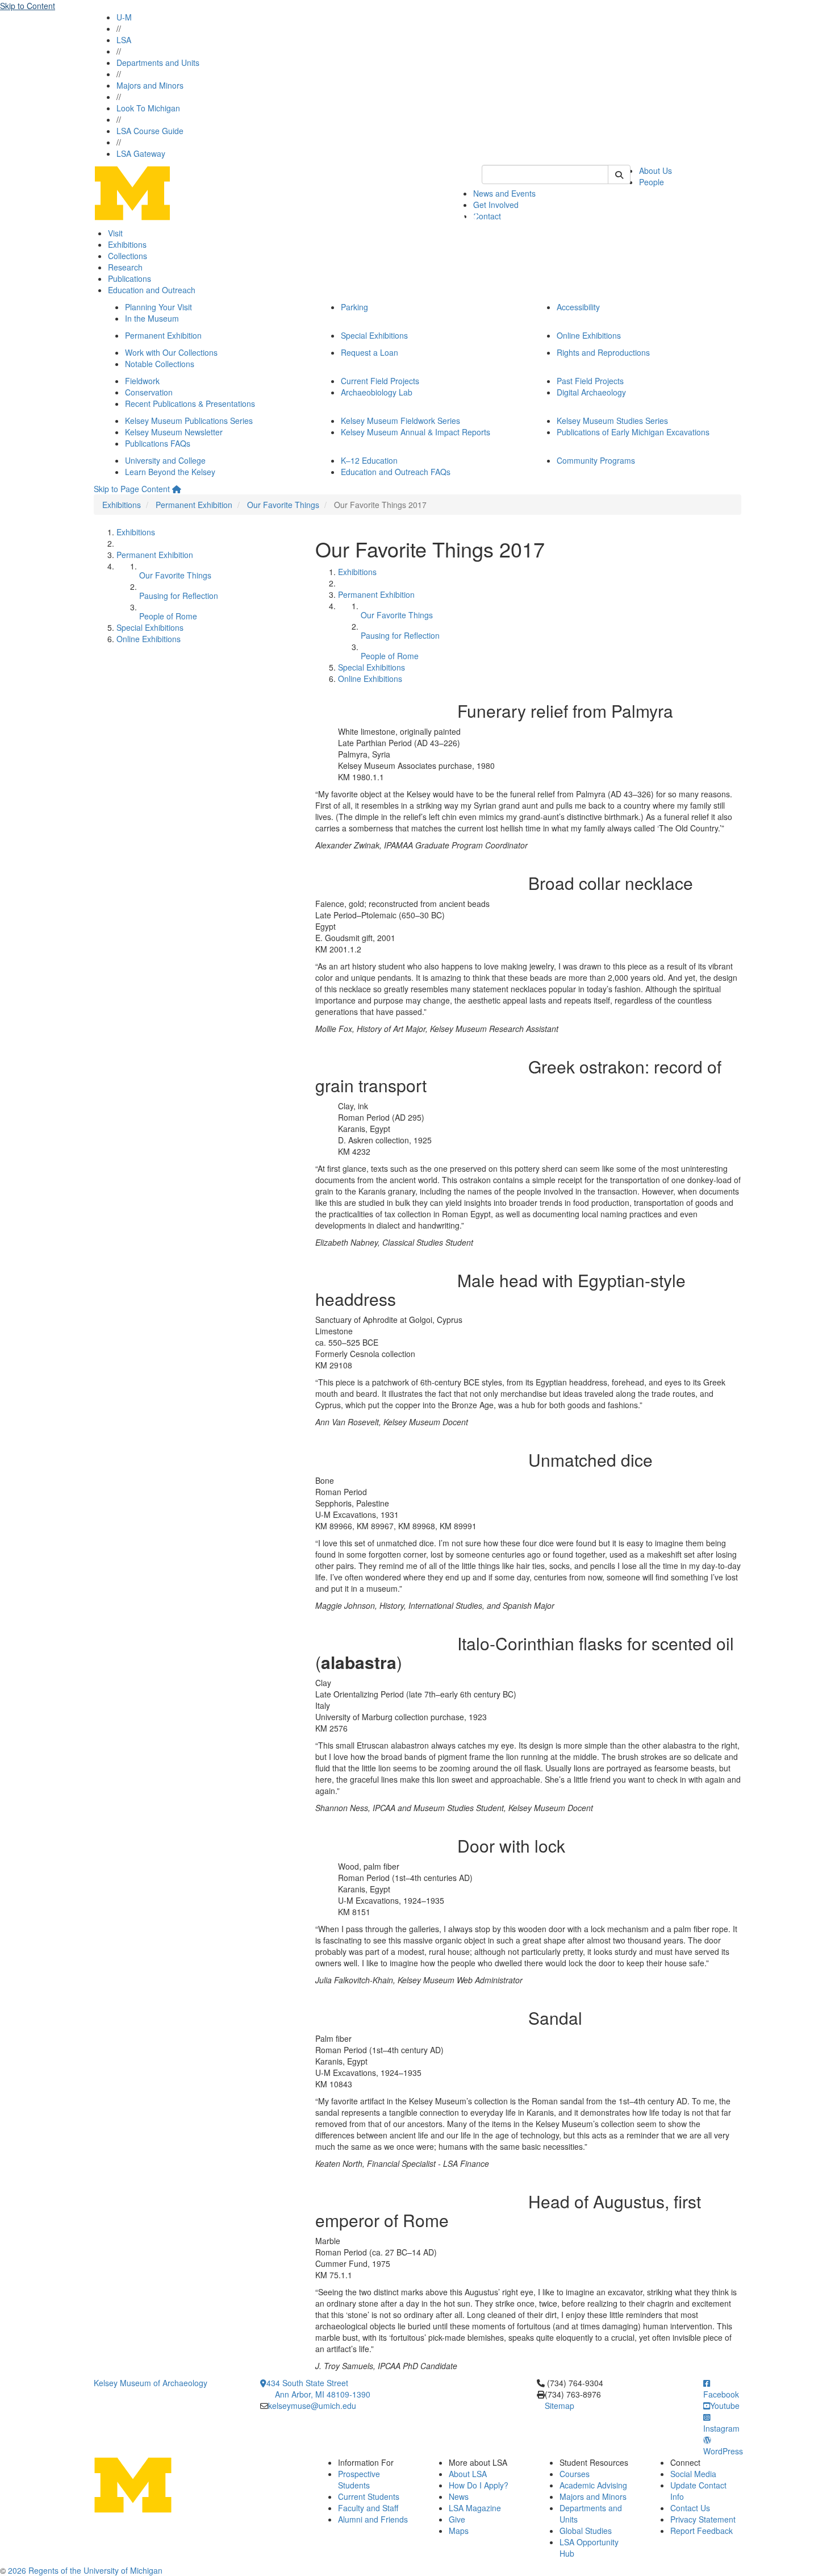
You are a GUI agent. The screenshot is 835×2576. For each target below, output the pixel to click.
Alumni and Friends (373, 2519)
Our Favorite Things (283, 505)
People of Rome (168, 616)
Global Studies (586, 2531)
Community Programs (596, 460)
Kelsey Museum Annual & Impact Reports (416, 432)
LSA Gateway (141, 153)
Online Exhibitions (589, 335)
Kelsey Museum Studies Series (612, 421)
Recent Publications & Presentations (190, 403)
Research (125, 267)
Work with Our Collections (171, 352)
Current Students (369, 2496)
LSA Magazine (475, 2508)
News (459, 2496)
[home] (177, 489)
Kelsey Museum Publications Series (189, 421)
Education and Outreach (152, 290)
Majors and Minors (150, 85)
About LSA (468, 2474)
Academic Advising (593, 2485)
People (652, 182)
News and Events (504, 193)
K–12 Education (369, 460)
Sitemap (560, 2406)
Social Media (693, 2474)
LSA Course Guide (150, 131)
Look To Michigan (148, 108)
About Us (656, 170)
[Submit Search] (619, 174)
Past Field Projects (590, 381)
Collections (128, 256)
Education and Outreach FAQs (396, 472)
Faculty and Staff (368, 2508)
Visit (115, 233)
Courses (575, 2474)
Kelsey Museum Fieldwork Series (400, 421)
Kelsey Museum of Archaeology (151, 2383)
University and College (165, 460)
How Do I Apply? (479, 2485)
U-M (124, 17)
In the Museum (152, 318)
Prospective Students (359, 2479)
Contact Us (690, 2508)
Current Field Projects (380, 381)
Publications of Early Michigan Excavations (633, 432)
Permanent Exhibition (163, 335)
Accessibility (578, 307)
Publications (130, 278)
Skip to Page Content (132, 489)
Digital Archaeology (591, 392)
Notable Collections (160, 364)
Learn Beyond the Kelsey (170, 472)
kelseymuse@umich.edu (312, 2406)
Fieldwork (142, 381)
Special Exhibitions (374, 335)
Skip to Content (28, 6)
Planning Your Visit (158, 307)
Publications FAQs (158, 443)
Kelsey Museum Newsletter (174, 432)
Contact (487, 216)
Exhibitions (127, 244)
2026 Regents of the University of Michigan (85, 2570)
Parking (354, 307)
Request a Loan (370, 352)
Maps (459, 2531)
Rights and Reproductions (603, 352)
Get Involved (496, 205)
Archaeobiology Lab (377, 392)
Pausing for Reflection (179, 596)
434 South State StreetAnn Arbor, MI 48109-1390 (318, 2388)
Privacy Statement (703, 2519)
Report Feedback (702, 2531)
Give (457, 2519)
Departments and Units (158, 63)
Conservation (149, 392)
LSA (124, 40)
